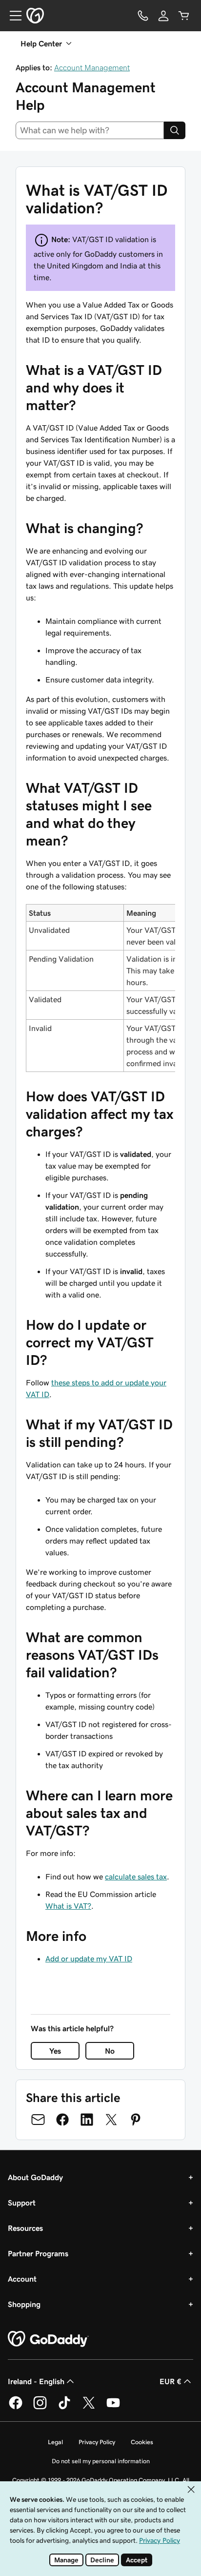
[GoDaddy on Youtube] (113, 2408)
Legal (55, 2442)
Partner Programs (38, 2253)
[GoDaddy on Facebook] (16, 2408)
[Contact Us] (143, 16)
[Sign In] (163, 16)
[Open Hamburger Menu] (12, 16)
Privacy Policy (97, 2442)
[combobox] (90, 130)
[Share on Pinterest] (136, 2120)
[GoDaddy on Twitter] (89, 2408)
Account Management (92, 67)
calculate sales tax (136, 1876)
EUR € (171, 2381)
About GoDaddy (35, 2177)
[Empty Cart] (184, 16)
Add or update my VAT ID (89, 1958)
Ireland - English (36, 2381)
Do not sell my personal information (101, 2461)
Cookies (142, 2442)
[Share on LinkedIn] (87, 2120)
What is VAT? (68, 1906)
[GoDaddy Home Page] (48, 2339)
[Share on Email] (38, 2120)
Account (22, 2279)
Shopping (24, 2304)
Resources (25, 2228)
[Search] (175, 130)
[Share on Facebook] (62, 2120)
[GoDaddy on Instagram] (40, 2408)
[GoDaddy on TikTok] (64, 2408)
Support (22, 2203)
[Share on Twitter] (111, 2120)
